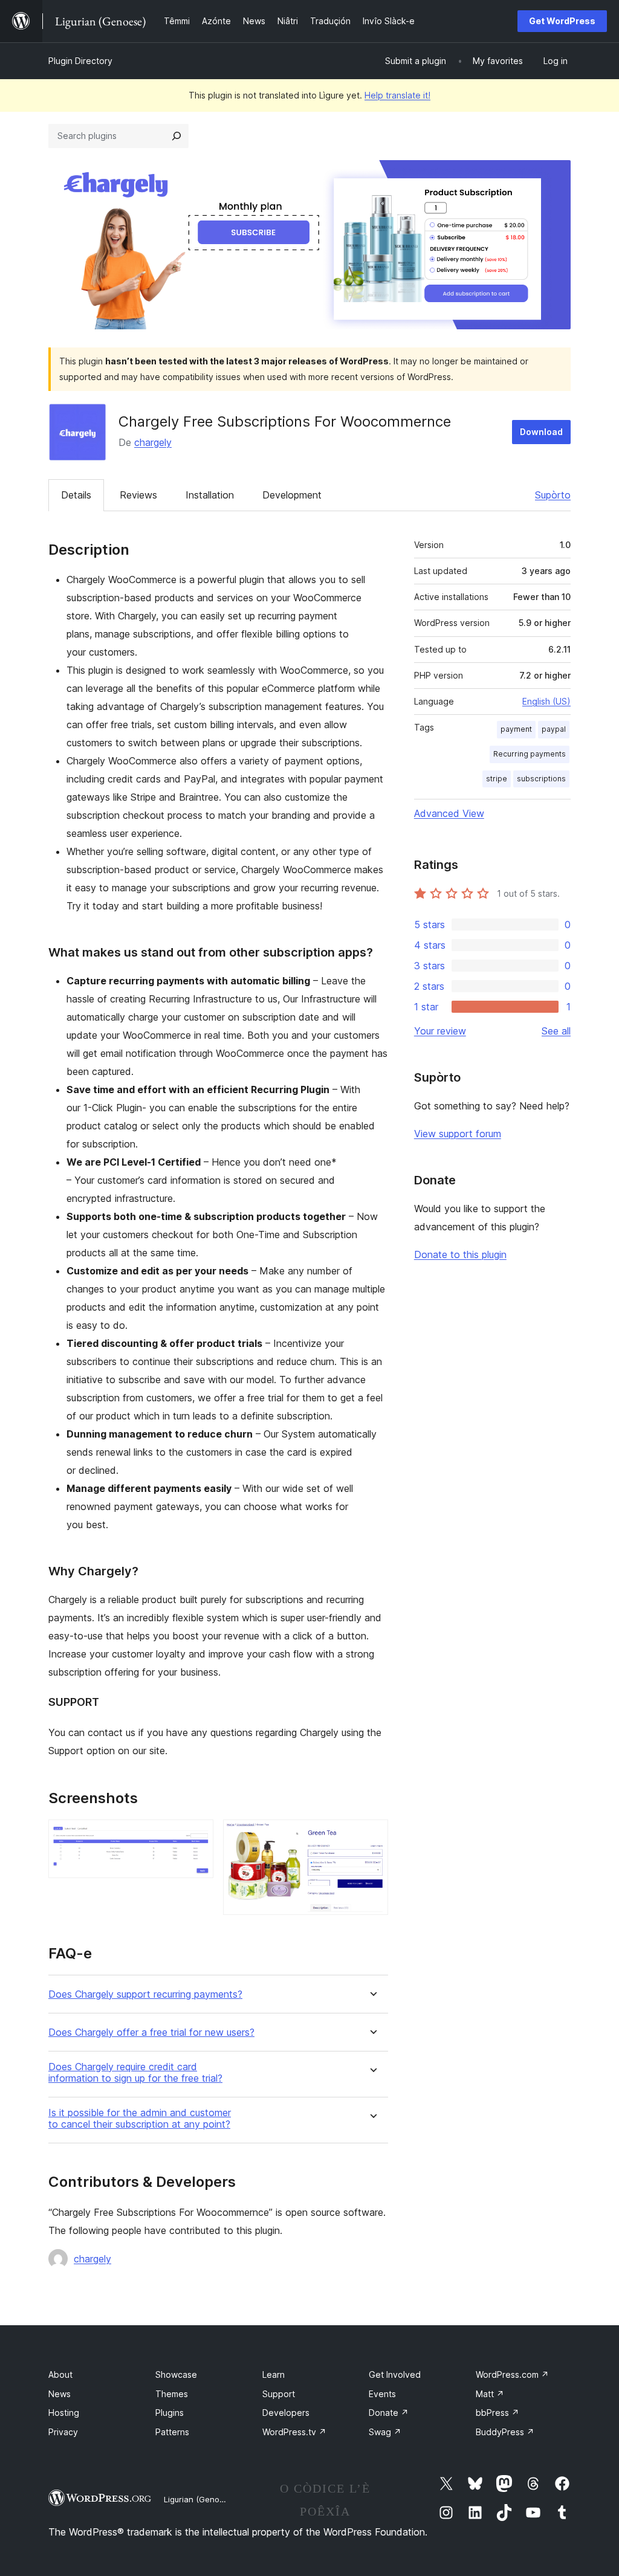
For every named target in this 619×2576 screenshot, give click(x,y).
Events (382, 2394)
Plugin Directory (80, 61)
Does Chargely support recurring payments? (145, 1994)
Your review (440, 1031)
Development (292, 495)
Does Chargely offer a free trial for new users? (151, 2032)
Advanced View (449, 813)
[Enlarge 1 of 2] (197, 1836)
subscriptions (541, 779)
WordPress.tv (294, 2432)
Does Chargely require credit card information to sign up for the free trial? (135, 2073)
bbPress (497, 2413)
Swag (385, 2432)
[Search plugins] (177, 136)
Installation (210, 495)
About (60, 2374)
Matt (490, 2394)
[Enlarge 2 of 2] (372, 1836)
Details (76, 495)
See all (556, 1031)
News (60, 2394)
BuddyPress (505, 2432)
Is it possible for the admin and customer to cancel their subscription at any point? (140, 2119)
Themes (172, 2394)
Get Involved (395, 2374)
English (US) (546, 701)
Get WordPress (562, 21)
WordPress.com (512, 2374)
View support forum (458, 1134)
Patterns (172, 2432)
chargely (153, 442)
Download (541, 432)
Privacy (63, 2432)
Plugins (170, 2413)
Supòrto (553, 495)
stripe (497, 779)
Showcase (176, 2374)
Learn (274, 2374)
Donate (389, 2413)
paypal (554, 729)
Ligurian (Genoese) (200, 2499)
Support (279, 2394)
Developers (286, 2413)
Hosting (64, 2413)
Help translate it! (397, 95)
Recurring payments (530, 754)
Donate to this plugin (460, 1254)
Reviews (138, 495)
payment (516, 729)
